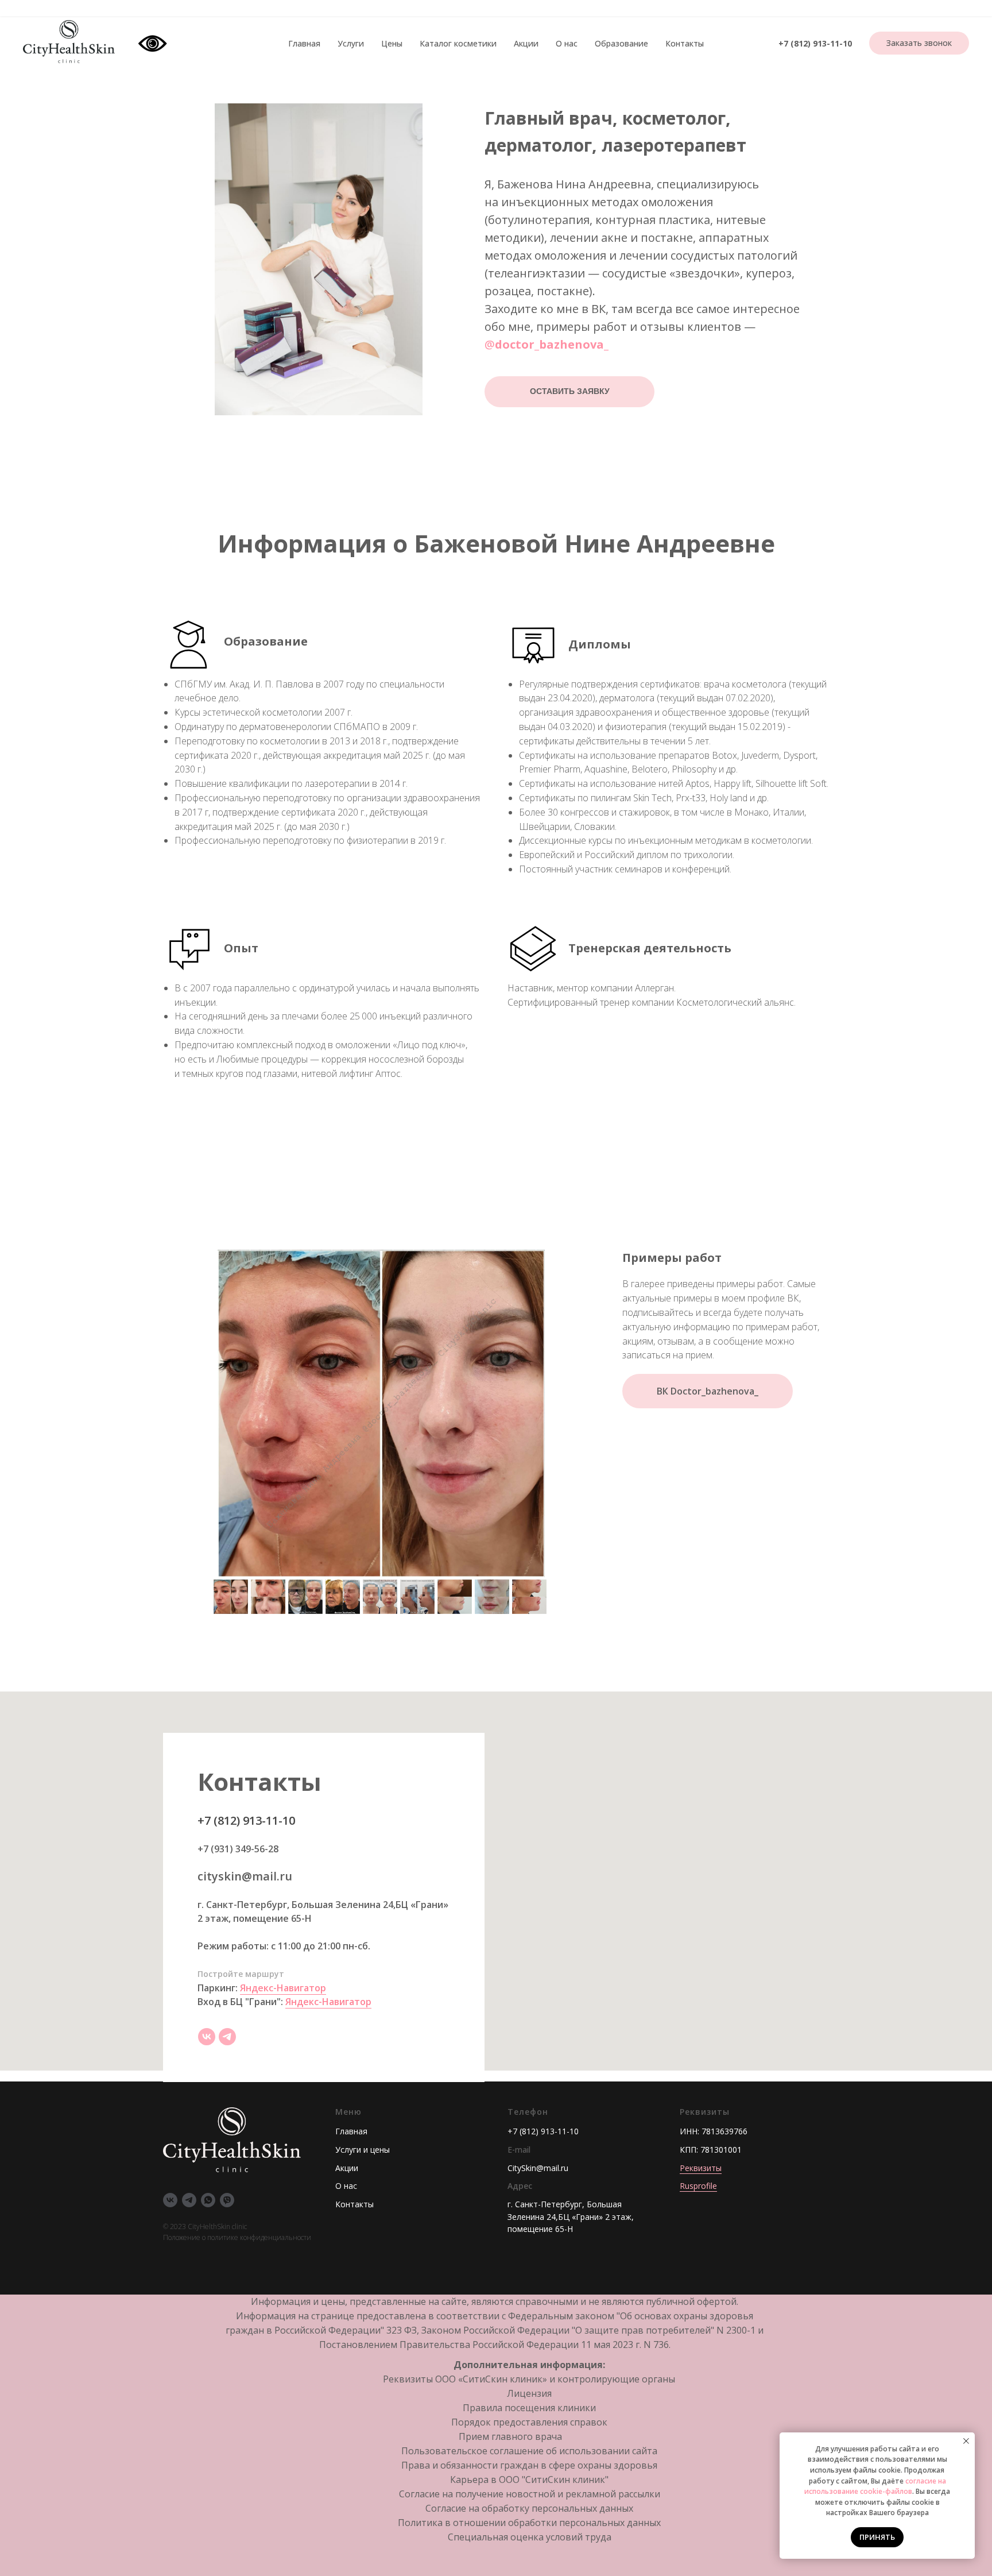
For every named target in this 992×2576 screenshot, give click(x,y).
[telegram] (227, 2037)
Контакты (685, 43)
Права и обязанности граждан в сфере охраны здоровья (529, 2465)
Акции (526, 43)
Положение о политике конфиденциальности (237, 2237)
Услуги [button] (351, 43)
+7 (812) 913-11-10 (815, 43)
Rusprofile (698, 2186)
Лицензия (529, 2393)
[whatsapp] (208, 2200)
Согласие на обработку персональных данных (529, 2508)
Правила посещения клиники (529, 2408)
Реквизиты (701, 2168)
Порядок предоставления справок (529, 2422)
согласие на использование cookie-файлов (875, 2486)
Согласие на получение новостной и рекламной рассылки (530, 2494)
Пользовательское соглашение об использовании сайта (529, 2451)
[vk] (207, 2037)
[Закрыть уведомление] (966, 2441)
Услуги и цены (363, 2150)
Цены (392, 43)
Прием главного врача (510, 2436)
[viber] (227, 2200)
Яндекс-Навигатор (283, 1988)
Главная (304, 43)
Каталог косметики (458, 43)
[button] (919, 43)
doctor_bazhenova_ (552, 344)
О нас (567, 43)
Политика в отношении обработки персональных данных (529, 2523)
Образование (621, 43)
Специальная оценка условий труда (530, 2537)
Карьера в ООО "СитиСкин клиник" (529, 2480)
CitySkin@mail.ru (538, 2168)
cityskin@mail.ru (245, 1876)
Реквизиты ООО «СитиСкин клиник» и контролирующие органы (529, 2379)
